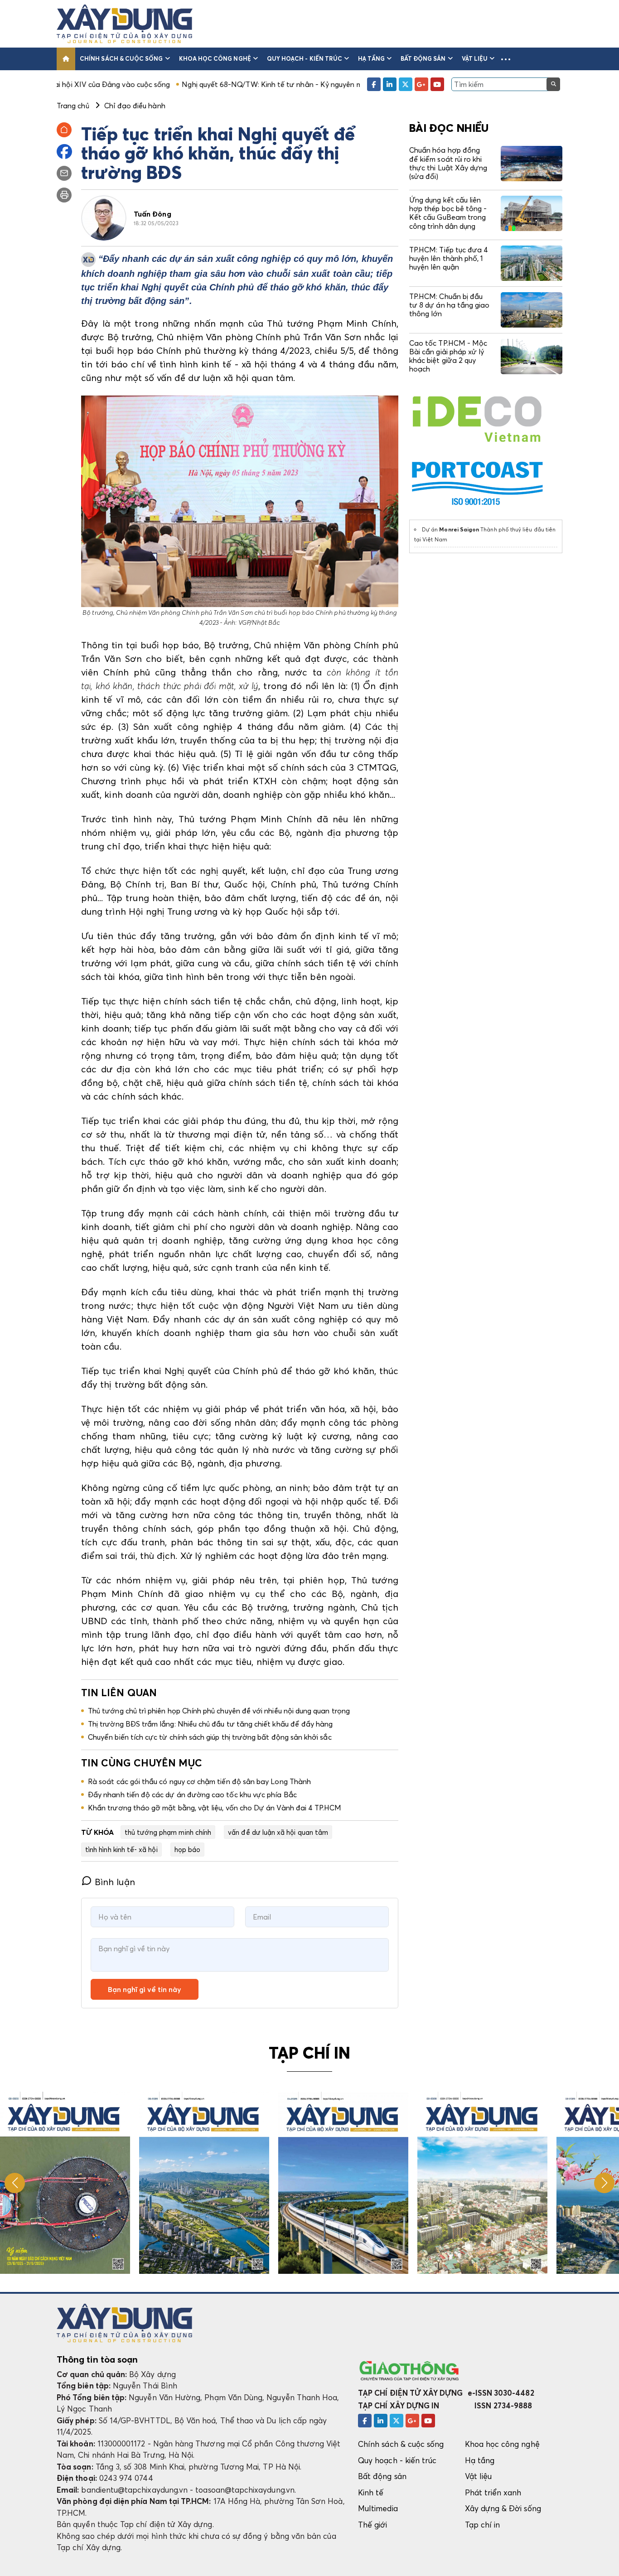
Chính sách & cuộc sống (121, 58)
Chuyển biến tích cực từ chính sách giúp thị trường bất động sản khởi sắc (210, 1737)
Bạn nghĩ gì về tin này (145, 1989)
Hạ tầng (371, 58)
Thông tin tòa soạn (97, 2359)
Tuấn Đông (152, 214)
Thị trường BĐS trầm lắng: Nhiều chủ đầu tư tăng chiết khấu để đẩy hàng (210, 1724)
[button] (506, 59)
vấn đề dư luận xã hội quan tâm (278, 1832)
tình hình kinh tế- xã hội (121, 1849)
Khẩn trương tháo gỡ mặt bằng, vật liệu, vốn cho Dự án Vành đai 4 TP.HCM (215, 1808)
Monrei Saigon (459, 529)
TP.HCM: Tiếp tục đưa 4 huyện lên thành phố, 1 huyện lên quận (449, 258)
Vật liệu (475, 58)
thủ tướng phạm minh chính (168, 1832)
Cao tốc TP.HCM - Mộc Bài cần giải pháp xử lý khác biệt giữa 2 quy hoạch (448, 356)
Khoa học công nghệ (215, 58)
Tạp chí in (483, 2525)
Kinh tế (371, 2492)
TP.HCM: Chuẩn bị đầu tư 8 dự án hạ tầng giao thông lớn (449, 305)
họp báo (187, 1849)
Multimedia (378, 2508)
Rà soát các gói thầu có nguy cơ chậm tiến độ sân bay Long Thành (199, 1781)
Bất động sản (423, 58)
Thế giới (373, 2525)
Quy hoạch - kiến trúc (305, 58)
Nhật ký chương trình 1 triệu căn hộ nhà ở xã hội (358, 84)
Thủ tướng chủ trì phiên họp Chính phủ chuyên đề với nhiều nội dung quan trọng (219, 1711)
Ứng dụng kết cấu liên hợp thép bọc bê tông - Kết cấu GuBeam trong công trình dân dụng (448, 213)
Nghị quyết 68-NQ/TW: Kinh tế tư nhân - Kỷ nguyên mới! (177, 84)
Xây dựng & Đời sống (503, 2508)
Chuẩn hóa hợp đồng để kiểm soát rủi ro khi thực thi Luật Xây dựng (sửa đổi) (448, 163)
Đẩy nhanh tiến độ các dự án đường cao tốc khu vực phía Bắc (192, 1795)
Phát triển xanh (493, 2492)
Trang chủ (73, 106)
